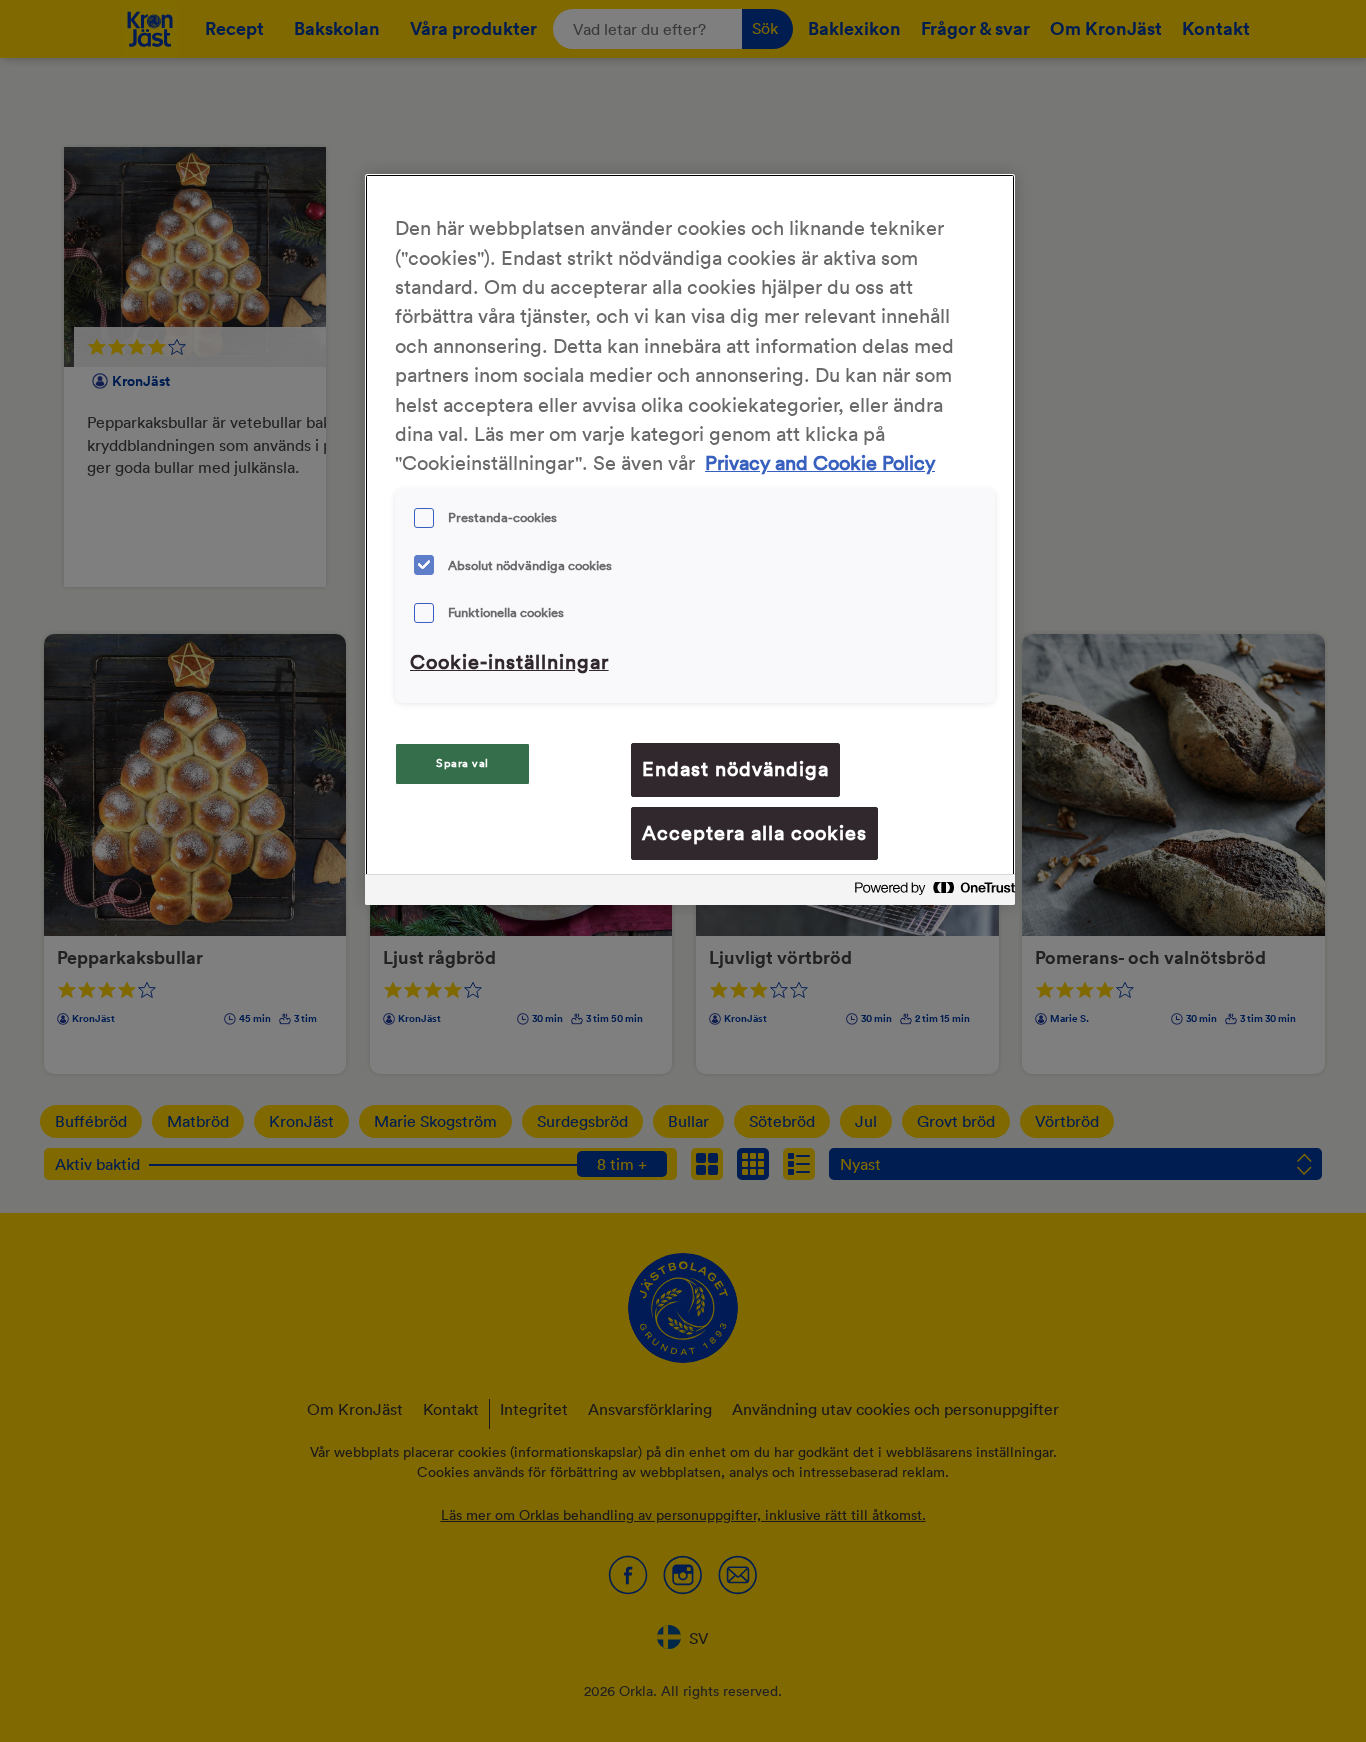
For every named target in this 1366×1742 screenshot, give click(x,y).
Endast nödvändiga (735, 769)
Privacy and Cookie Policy (820, 463)
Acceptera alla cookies (754, 833)
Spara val (462, 763)
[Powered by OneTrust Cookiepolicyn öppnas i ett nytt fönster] (929, 892)
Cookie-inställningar (509, 662)
